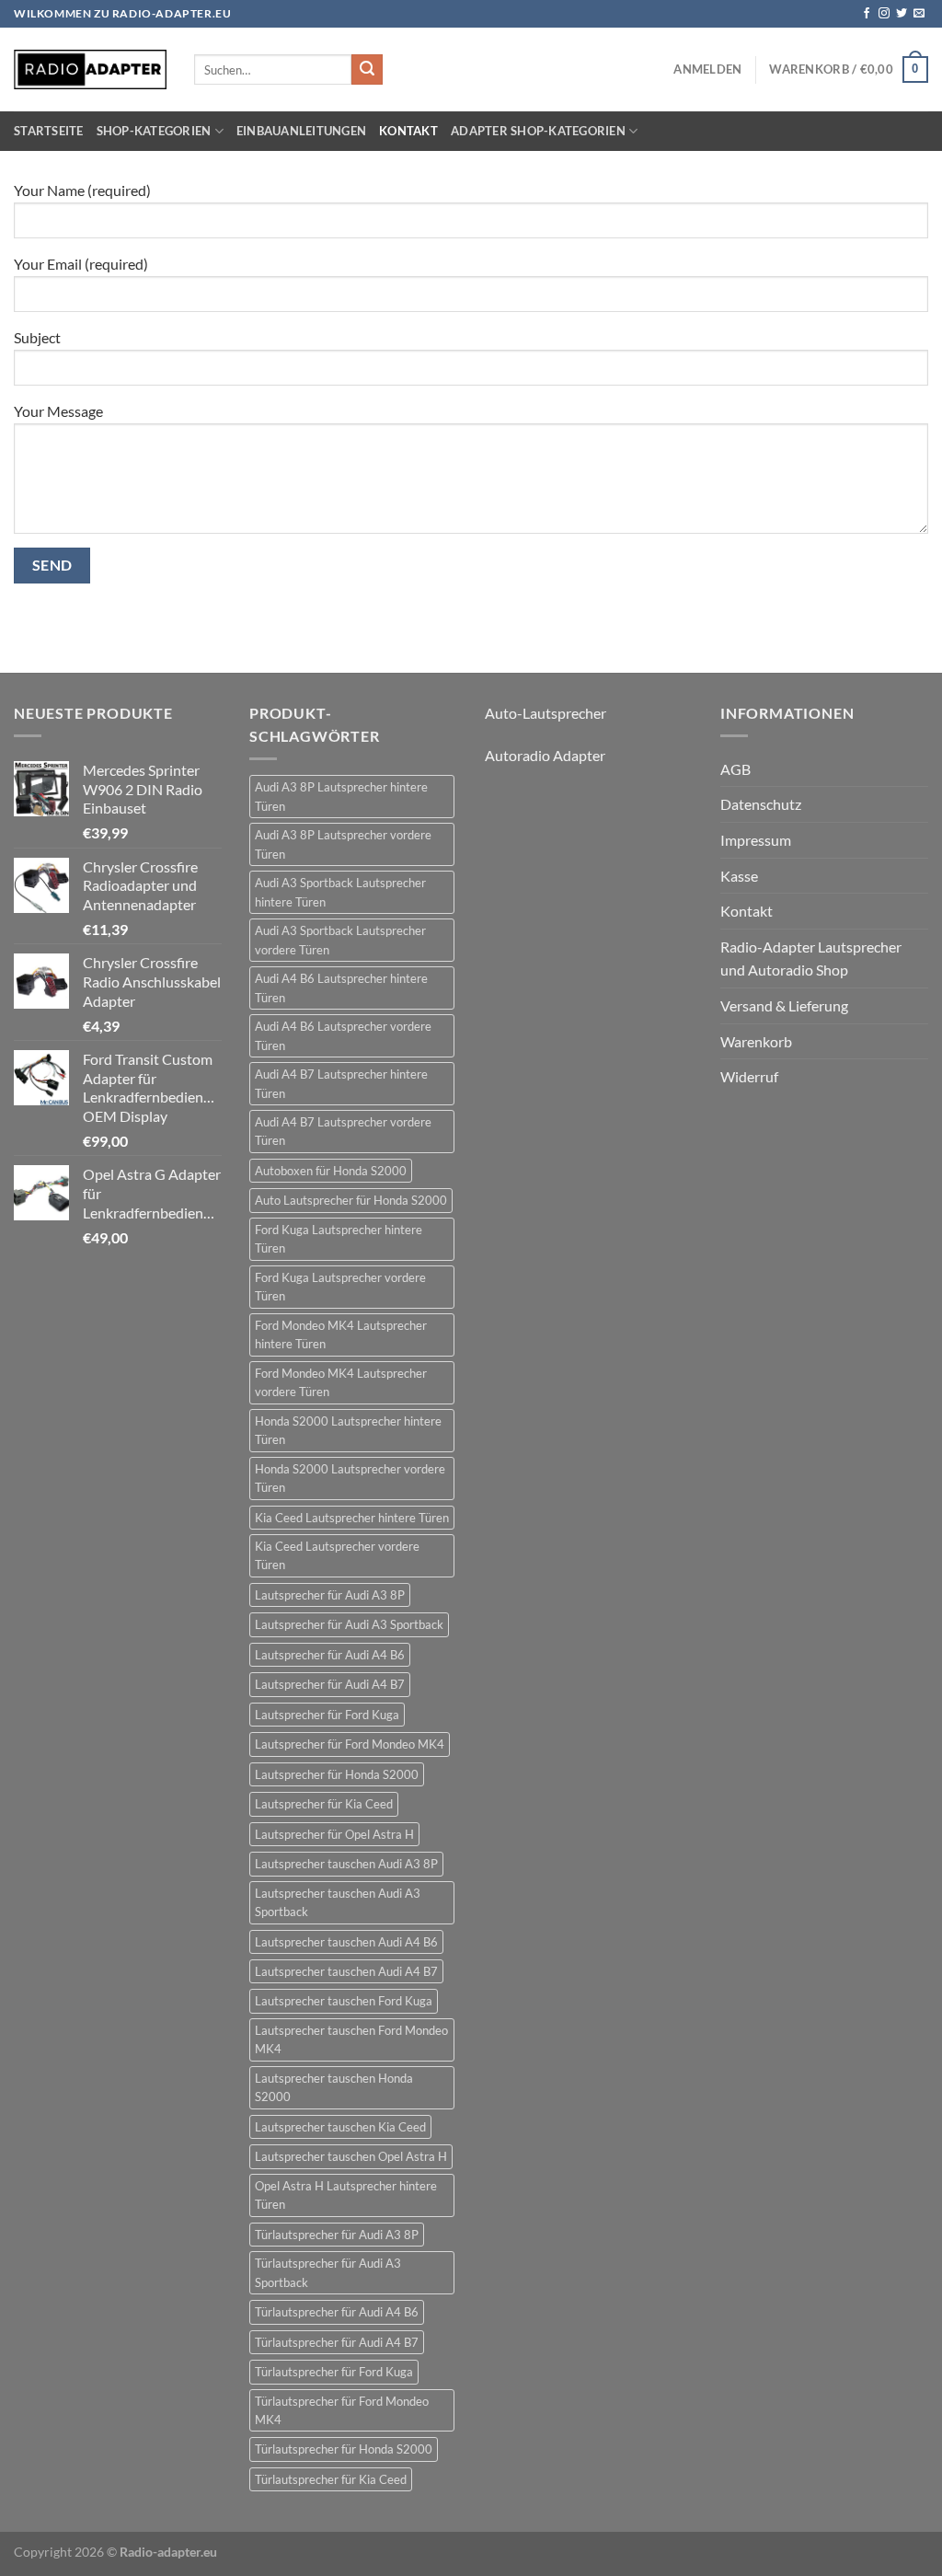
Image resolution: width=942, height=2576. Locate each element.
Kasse (739, 876)
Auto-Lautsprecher (546, 713)
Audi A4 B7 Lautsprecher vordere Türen (343, 1131)
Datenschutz (761, 804)
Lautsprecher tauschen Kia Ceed (340, 2127)
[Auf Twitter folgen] (902, 14)
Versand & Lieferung (784, 1005)
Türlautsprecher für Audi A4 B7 (337, 2342)
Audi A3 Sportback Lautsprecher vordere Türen (340, 940)
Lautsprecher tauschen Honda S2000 (334, 2087)
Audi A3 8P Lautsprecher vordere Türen (343, 844)
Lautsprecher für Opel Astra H (334, 1834)
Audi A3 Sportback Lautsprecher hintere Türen (340, 892)
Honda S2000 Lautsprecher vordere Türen (350, 1478)
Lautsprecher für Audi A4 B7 (330, 1684)
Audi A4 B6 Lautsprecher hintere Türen (341, 988)
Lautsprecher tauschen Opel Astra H (351, 2156)
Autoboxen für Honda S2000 (331, 1171)
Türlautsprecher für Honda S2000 (344, 2449)
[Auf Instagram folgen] (884, 14)
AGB (735, 769)
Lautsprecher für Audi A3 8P (330, 1595)
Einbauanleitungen (301, 131)
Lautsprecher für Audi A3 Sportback (349, 1624)
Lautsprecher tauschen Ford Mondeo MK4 (351, 2039)
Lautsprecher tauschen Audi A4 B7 (346, 1971)
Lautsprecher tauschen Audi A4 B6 (346, 1942)
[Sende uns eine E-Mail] (919, 14)
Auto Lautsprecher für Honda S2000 (351, 1200)
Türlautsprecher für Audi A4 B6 (337, 2312)
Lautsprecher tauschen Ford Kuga (344, 2001)
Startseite (49, 131)
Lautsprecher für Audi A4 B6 (330, 1655)
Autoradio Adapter (545, 755)
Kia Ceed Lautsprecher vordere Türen (337, 1555)
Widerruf (749, 1076)
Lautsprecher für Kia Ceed (324, 1804)
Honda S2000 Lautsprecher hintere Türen (348, 1430)
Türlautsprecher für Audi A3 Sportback (328, 2272)
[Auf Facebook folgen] (867, 14)
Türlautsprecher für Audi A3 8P (337, 2235)
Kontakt (408, 131)
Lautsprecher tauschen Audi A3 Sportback (338, 1902)
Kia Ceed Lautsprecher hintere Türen (352, 1518)
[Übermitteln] (367, 70)
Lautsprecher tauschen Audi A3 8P (346, 1864)
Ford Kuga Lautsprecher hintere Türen (339, 1239)
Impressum (756, 840)
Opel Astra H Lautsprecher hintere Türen (346, 2195)
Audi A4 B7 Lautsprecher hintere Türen (341, 1083)
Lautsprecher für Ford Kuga (327, 1715)
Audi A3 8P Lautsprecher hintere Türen (341, 796)
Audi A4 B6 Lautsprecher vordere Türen (343, 1035)
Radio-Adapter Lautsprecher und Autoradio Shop (811, 959)
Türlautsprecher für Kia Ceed (331, 2479)
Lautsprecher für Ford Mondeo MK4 (350, 1744)
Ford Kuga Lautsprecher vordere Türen (340, 1287)
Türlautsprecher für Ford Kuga (334, 2372)
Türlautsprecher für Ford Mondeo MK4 (342, 2410)
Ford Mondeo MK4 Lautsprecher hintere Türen (341, 1334)
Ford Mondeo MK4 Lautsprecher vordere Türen (341, 1382)
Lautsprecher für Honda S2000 (337, 1774)
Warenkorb (756, 1041)
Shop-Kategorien (154, 131)
